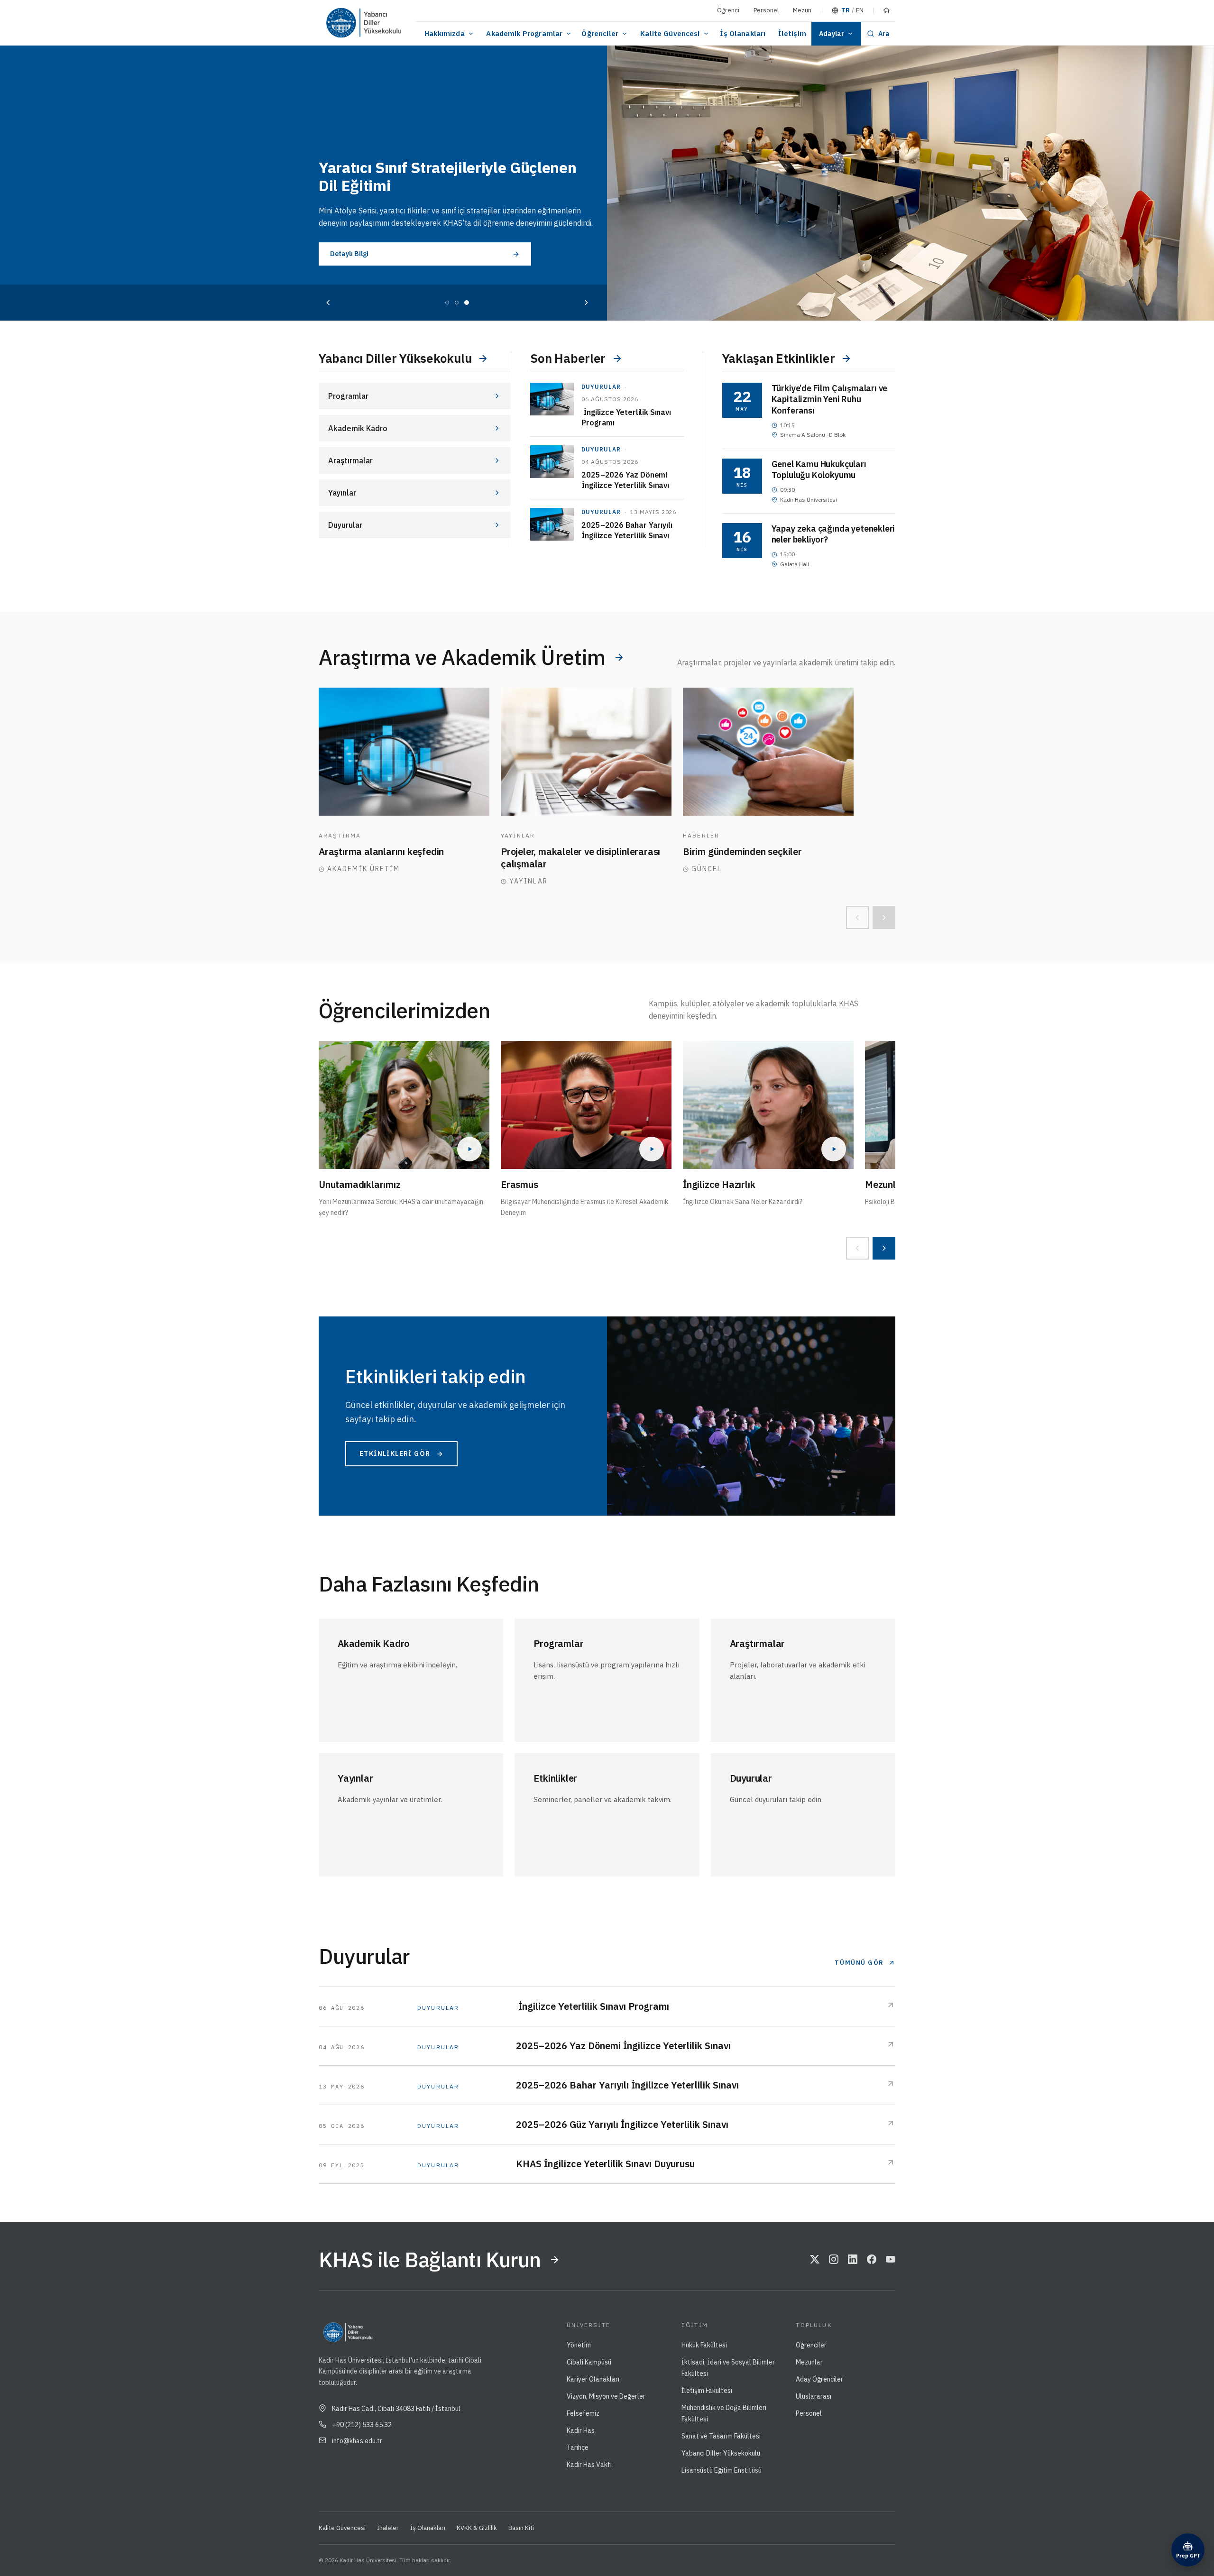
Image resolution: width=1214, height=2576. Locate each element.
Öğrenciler (600, 33)
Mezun (802, 10)
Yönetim (579, 2345)
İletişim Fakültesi (707, 2391)
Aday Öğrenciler (819, 2379)
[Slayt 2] (457, 303)
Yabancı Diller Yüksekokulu (721, 2453)
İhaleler (388, 2528)
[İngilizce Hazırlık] (768, 1105)
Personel (766, 10)
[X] (815, 2260)
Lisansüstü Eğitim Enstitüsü (722, 2470)
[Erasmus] (586, 1105)
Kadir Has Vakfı (589, 2465)
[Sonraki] (586, 303)
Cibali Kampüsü (589, 2362)
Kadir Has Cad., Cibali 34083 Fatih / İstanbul (396, 2409)
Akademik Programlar (524, 33)
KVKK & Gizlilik (477, 2528)
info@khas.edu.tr (357, 2441)
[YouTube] (891, 2260)
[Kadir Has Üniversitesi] (338, 23)
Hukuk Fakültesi (704, 2345)
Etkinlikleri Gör (395, 1454)
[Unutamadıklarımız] (404, 1105)
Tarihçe (578, 2447)
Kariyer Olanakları (593, 2379)
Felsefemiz (583, 2413)
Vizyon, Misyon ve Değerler (606, 2396)
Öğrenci (728, 10)
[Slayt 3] (467, 303)
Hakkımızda (445, 33)
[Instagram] (834, 2260)
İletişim (792, 33)
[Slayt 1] (447, 303)
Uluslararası (814, 2396)
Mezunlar (809, 2362)
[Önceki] (328, 303)
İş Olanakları (743, 33)
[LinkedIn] (853, 2260)
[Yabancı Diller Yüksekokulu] (382, 23)
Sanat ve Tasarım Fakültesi (721, 2436)
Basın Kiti (521, 2528)
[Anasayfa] (886, 10)
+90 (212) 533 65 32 (362, 2425)
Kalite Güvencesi (670, 33)
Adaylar (832, 34)
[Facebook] (872, 2260)
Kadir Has (581, 2430)
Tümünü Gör (859, 1963)
